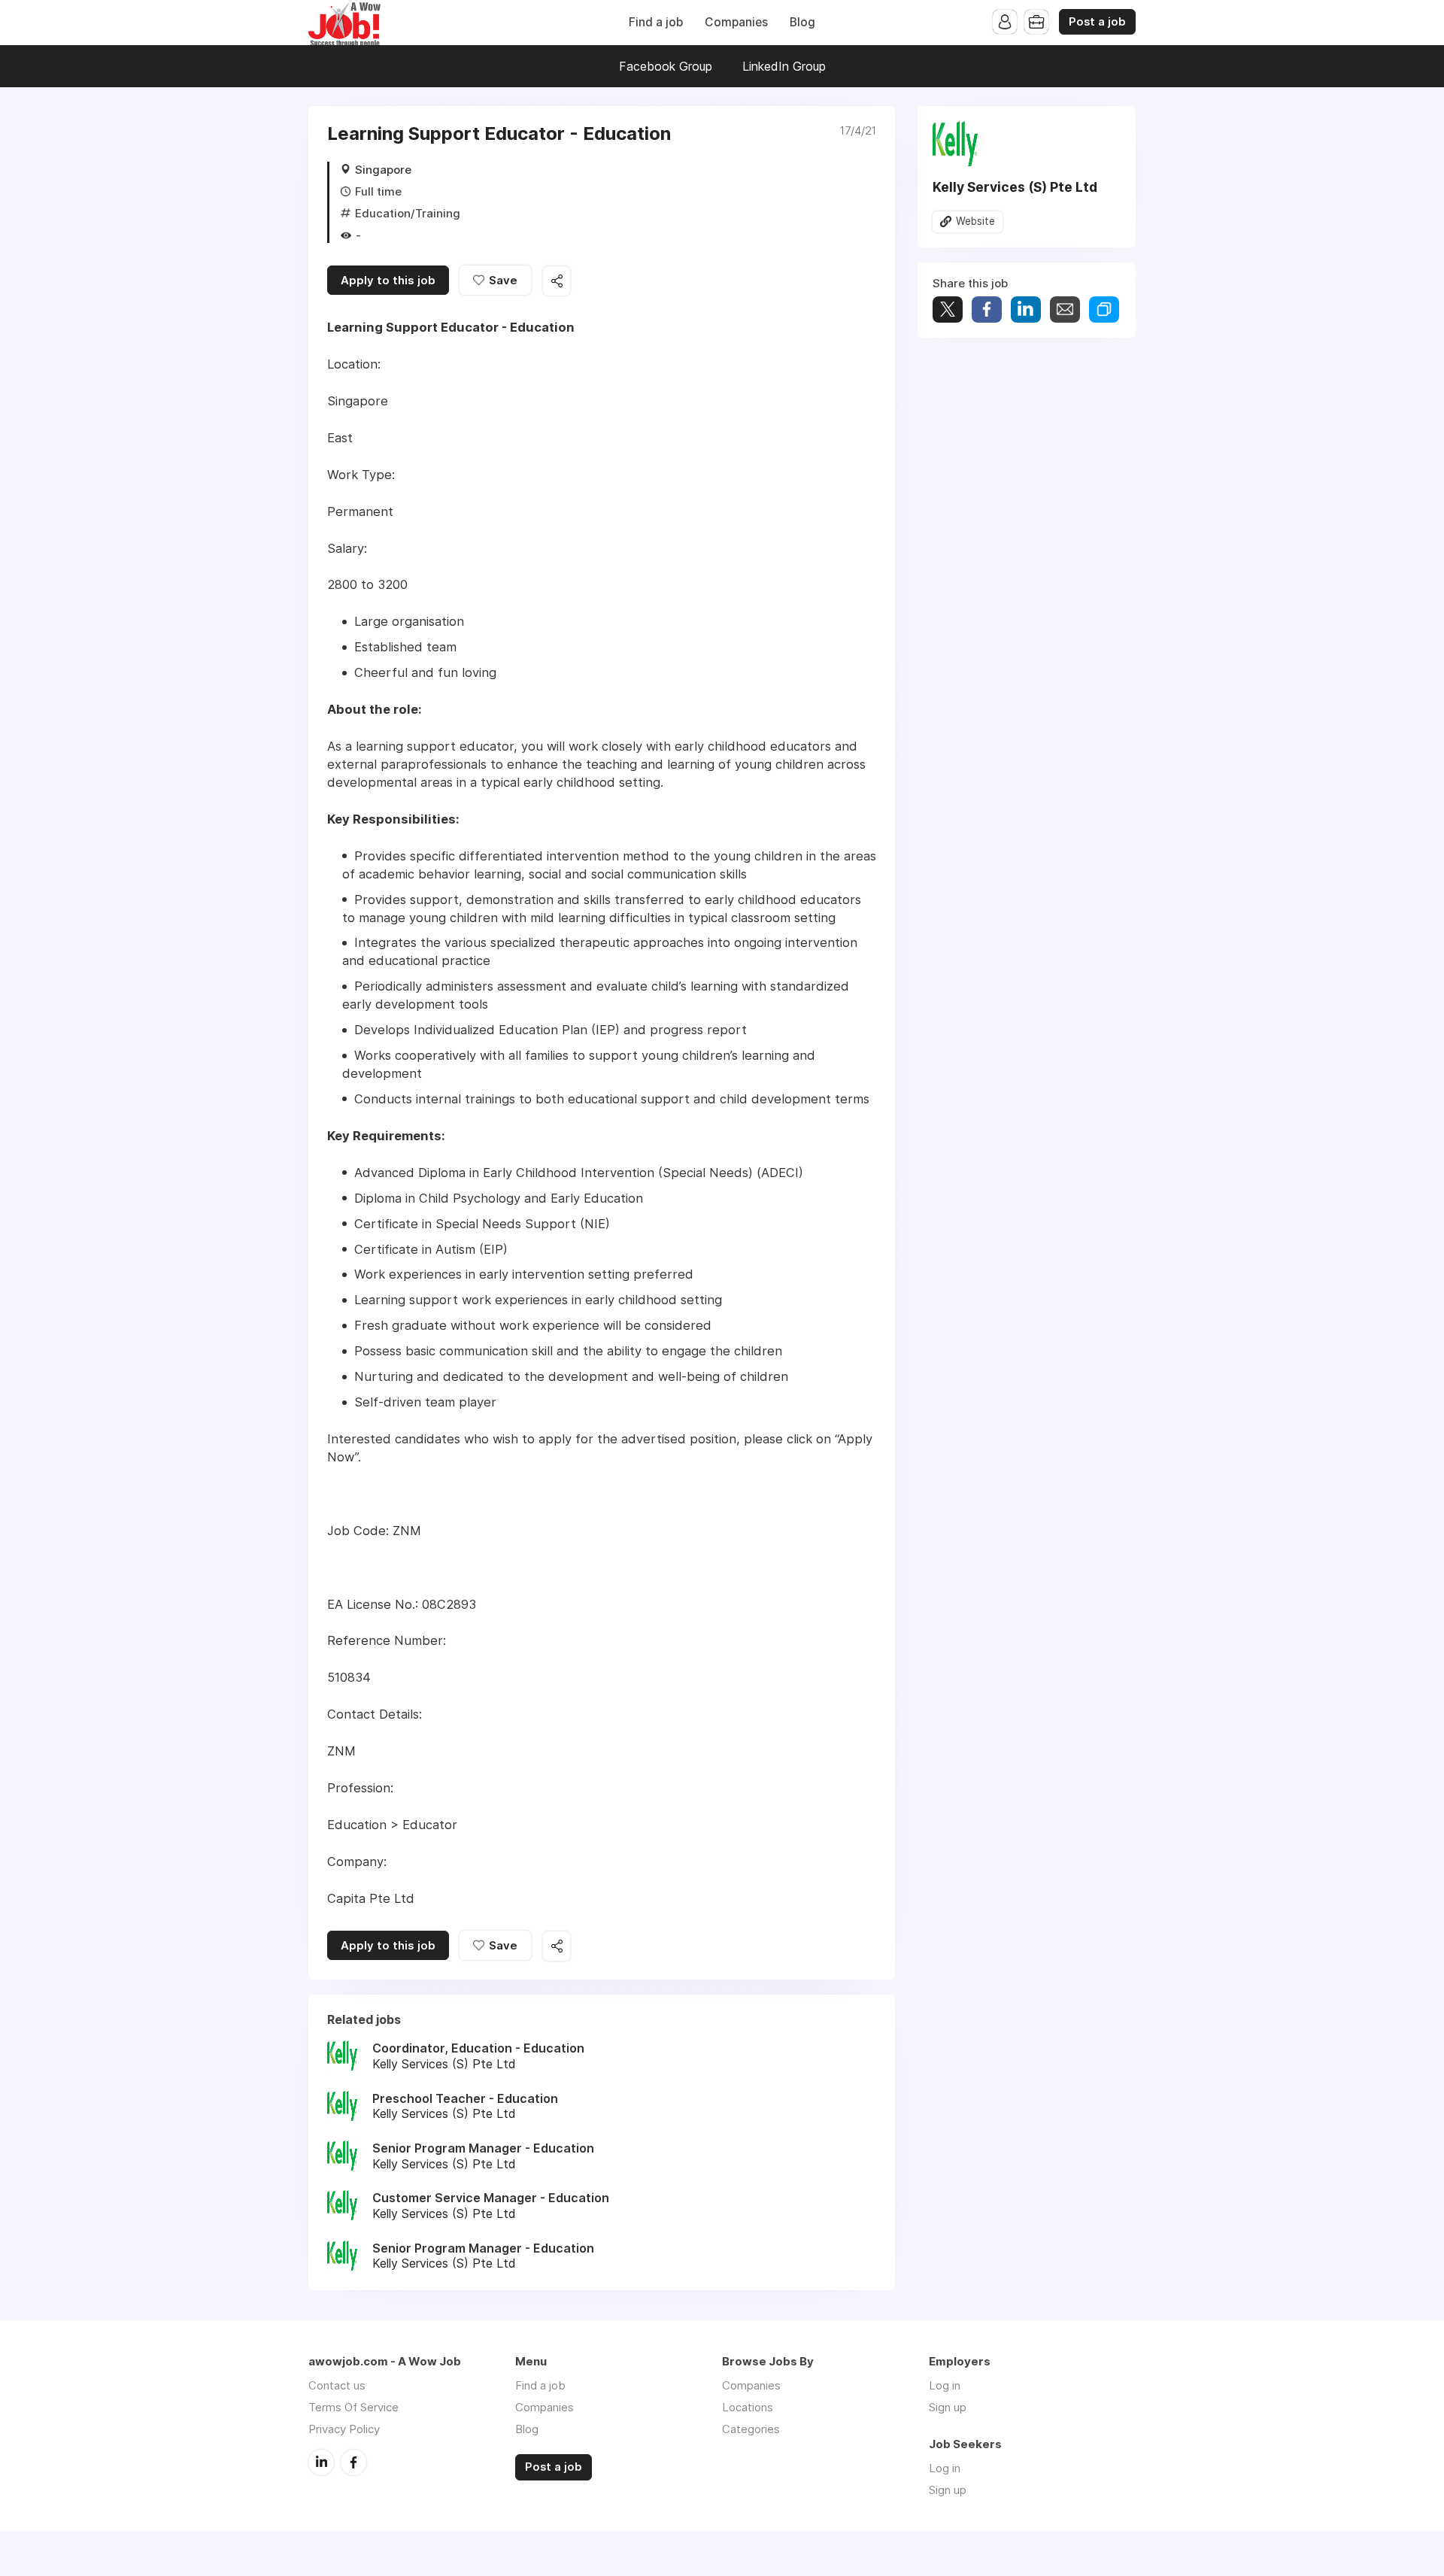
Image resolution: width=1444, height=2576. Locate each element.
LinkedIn (321, 2462)
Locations (748, 2407)
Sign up (948, 2407)
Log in (945, 2385)
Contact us (337, 2385)
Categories (751, 2429)
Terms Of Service (353, 2407)
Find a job (656, 22)
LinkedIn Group (784, 66)
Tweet (948, 309)
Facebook (353, 2462)
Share (987, 309)
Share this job (557, 281)
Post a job (1097, 22)
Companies (736, 22)
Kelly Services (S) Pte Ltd (1015, 187)
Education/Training (408, 213)
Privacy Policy (344, 2429)
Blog (802, 22)
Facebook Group (666, 66)
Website (975, 221)
